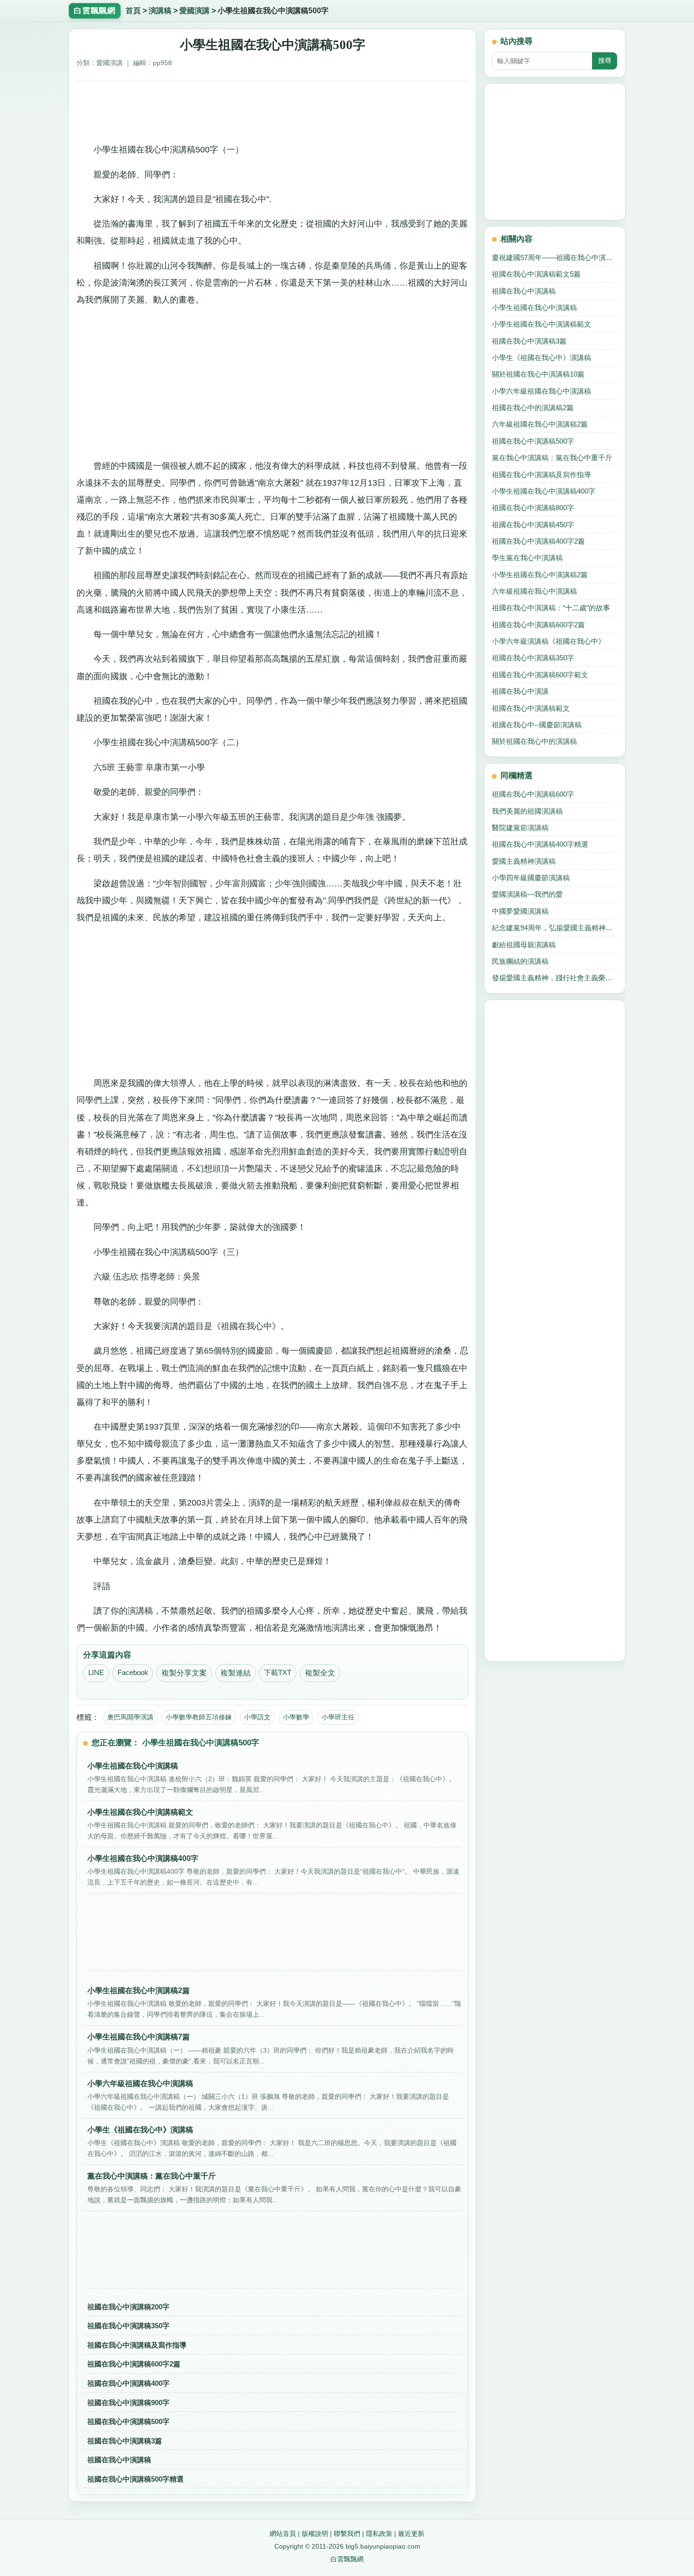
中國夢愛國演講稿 (520, 911)
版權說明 (315, 2534)
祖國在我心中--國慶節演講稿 (537, 725)
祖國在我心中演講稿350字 (128, 2326)
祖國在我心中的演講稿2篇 (533, 408)
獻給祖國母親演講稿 (524, 945)
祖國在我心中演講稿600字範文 (540, 675)
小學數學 (296, 1717)
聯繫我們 (347, 2534)
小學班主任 (338, 1717)
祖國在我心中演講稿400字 (128, 2383)
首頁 (133, 11)
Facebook (133, 1673)
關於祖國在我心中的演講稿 (534, 741)
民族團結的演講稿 (520, 961)
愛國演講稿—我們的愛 (527, 894)
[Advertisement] (273, 109)
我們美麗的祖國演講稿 (527, 811)
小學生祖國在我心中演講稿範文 (542, 324)
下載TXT (278, 1673)
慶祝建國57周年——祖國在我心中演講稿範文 (555, 257)
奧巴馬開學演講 (130, 1717)
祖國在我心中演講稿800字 (533, 508)
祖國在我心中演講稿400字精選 (540, 844)
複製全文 (320, 1673)
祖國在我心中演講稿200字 (128, 2307)
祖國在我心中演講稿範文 (531, 708)
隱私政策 (379, 2534)
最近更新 (411, 2534)
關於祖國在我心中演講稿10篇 (538, 374)
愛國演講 (195, 11)
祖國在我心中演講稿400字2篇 (538, 541)
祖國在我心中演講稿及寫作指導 (137, 2345)
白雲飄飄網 (347, 2559)
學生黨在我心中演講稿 (527, 558)
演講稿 (160, 11)
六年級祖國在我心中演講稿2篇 (540, 424)
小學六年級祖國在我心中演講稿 (542, 391)
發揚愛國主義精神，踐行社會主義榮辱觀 (555, 978)
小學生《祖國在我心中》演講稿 (542, 358)
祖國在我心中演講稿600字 (533, 794)
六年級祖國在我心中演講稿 (534, 591)
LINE (96, 1673)
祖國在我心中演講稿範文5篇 (536, 274)
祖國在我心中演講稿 (119, 2460)
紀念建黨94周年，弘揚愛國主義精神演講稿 (555, 928)
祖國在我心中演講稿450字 (533, 525)
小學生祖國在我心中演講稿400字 (544, 491)
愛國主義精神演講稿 (524, 861)
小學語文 (257, 1717)
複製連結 (236, 1673)
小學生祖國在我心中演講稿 (534, 307)
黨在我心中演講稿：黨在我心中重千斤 (552, 458)
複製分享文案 (184, 1673)
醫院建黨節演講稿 (520, 828)
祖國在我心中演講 (520, 691)
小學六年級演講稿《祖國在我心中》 (549, 641)
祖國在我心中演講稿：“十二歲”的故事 (551, 608)
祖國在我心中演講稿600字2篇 (134, 2364)
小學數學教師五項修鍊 (199, 1717)
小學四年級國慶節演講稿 (531, 878)
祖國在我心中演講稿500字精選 (135, 2479)
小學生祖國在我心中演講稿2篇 (540, 575)
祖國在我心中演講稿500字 (128, 2421)
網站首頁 (283, 2534)
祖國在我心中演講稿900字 (128, 2403)
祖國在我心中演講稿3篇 (125, 2441)
